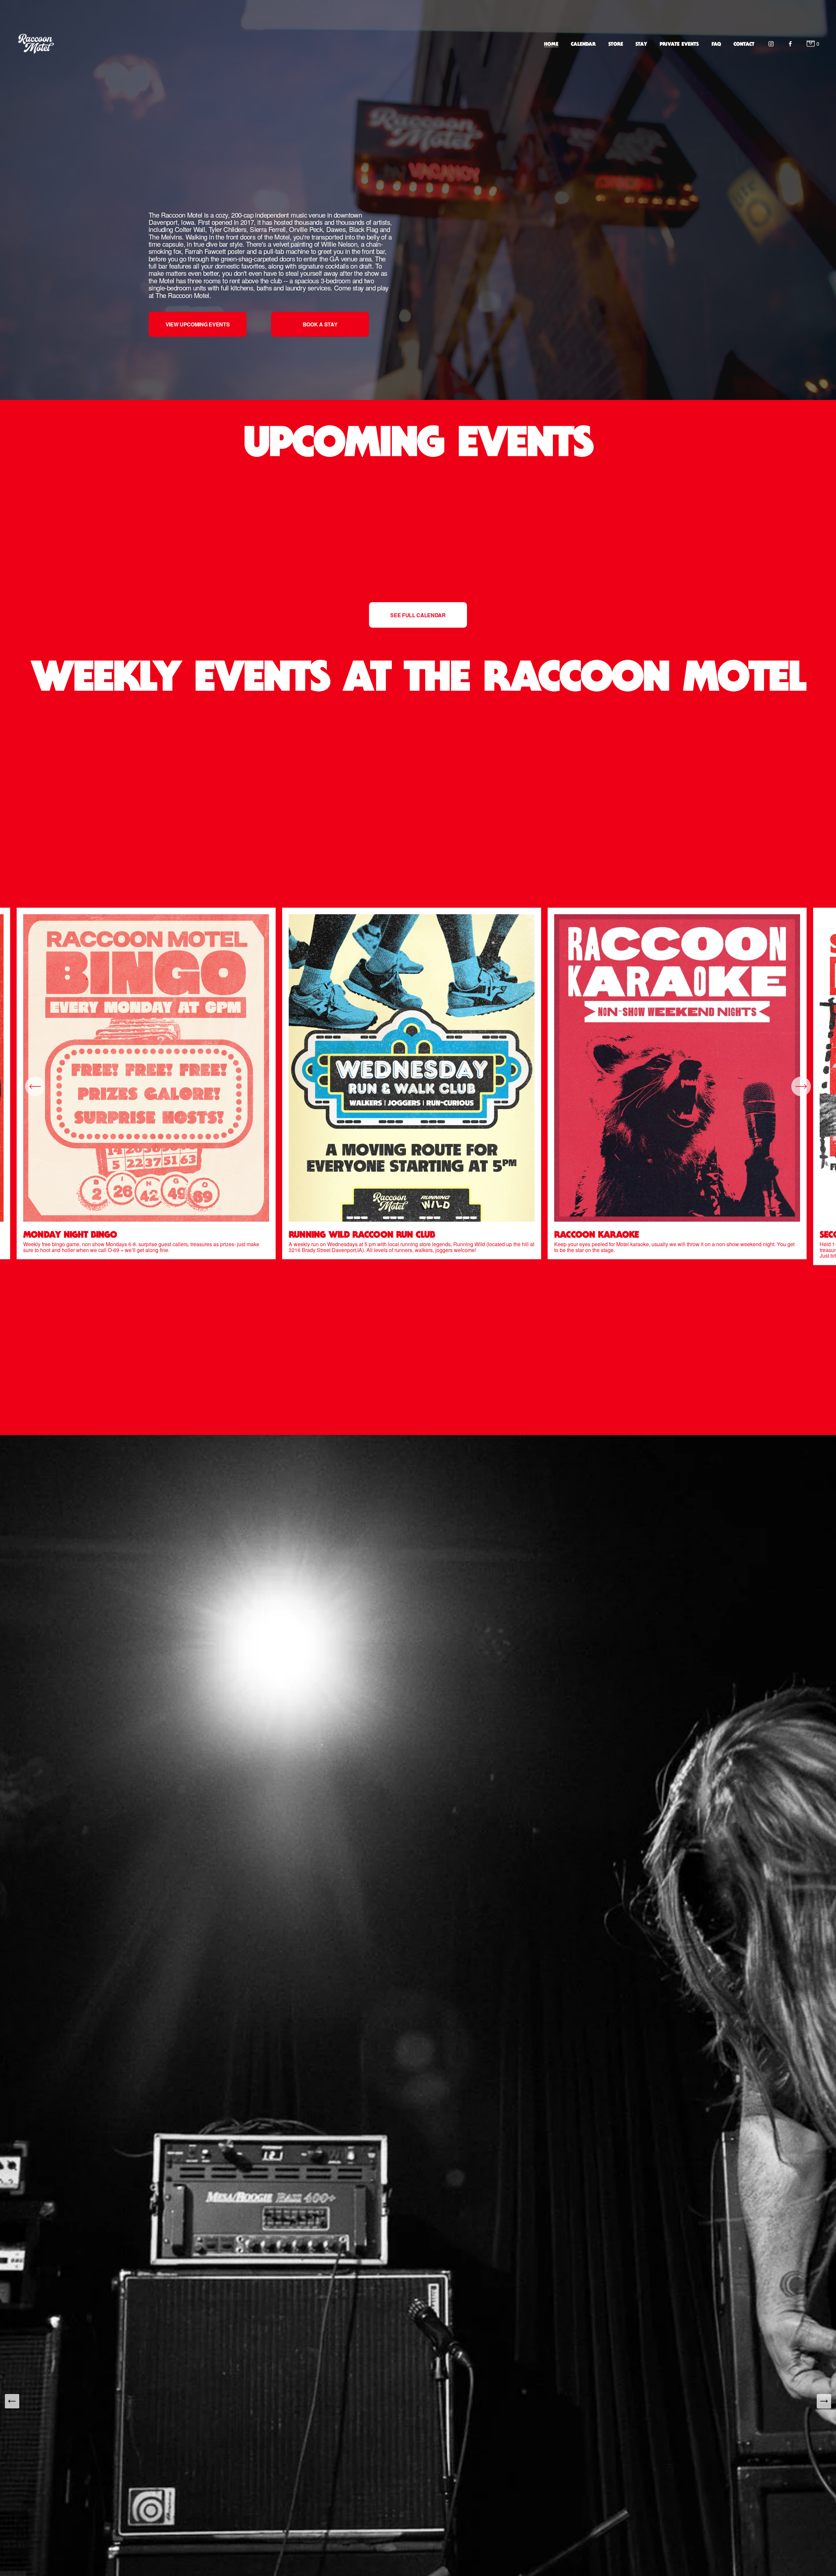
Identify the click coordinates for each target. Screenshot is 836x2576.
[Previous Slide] (12, 2401)
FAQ (716, 44)
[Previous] (35, 1086)
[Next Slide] (824, 2401)
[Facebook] (790, 44)
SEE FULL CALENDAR (418, 615)
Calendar (583, 44)
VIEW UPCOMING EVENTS (198, 324)
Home (551, 44)
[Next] (801, 1086)
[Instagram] (771, 44)
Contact (744, 44)
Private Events (679, 44)
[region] (418, 1086)
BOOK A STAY (320, 324)
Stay (641, 44)
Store (616, 44)
